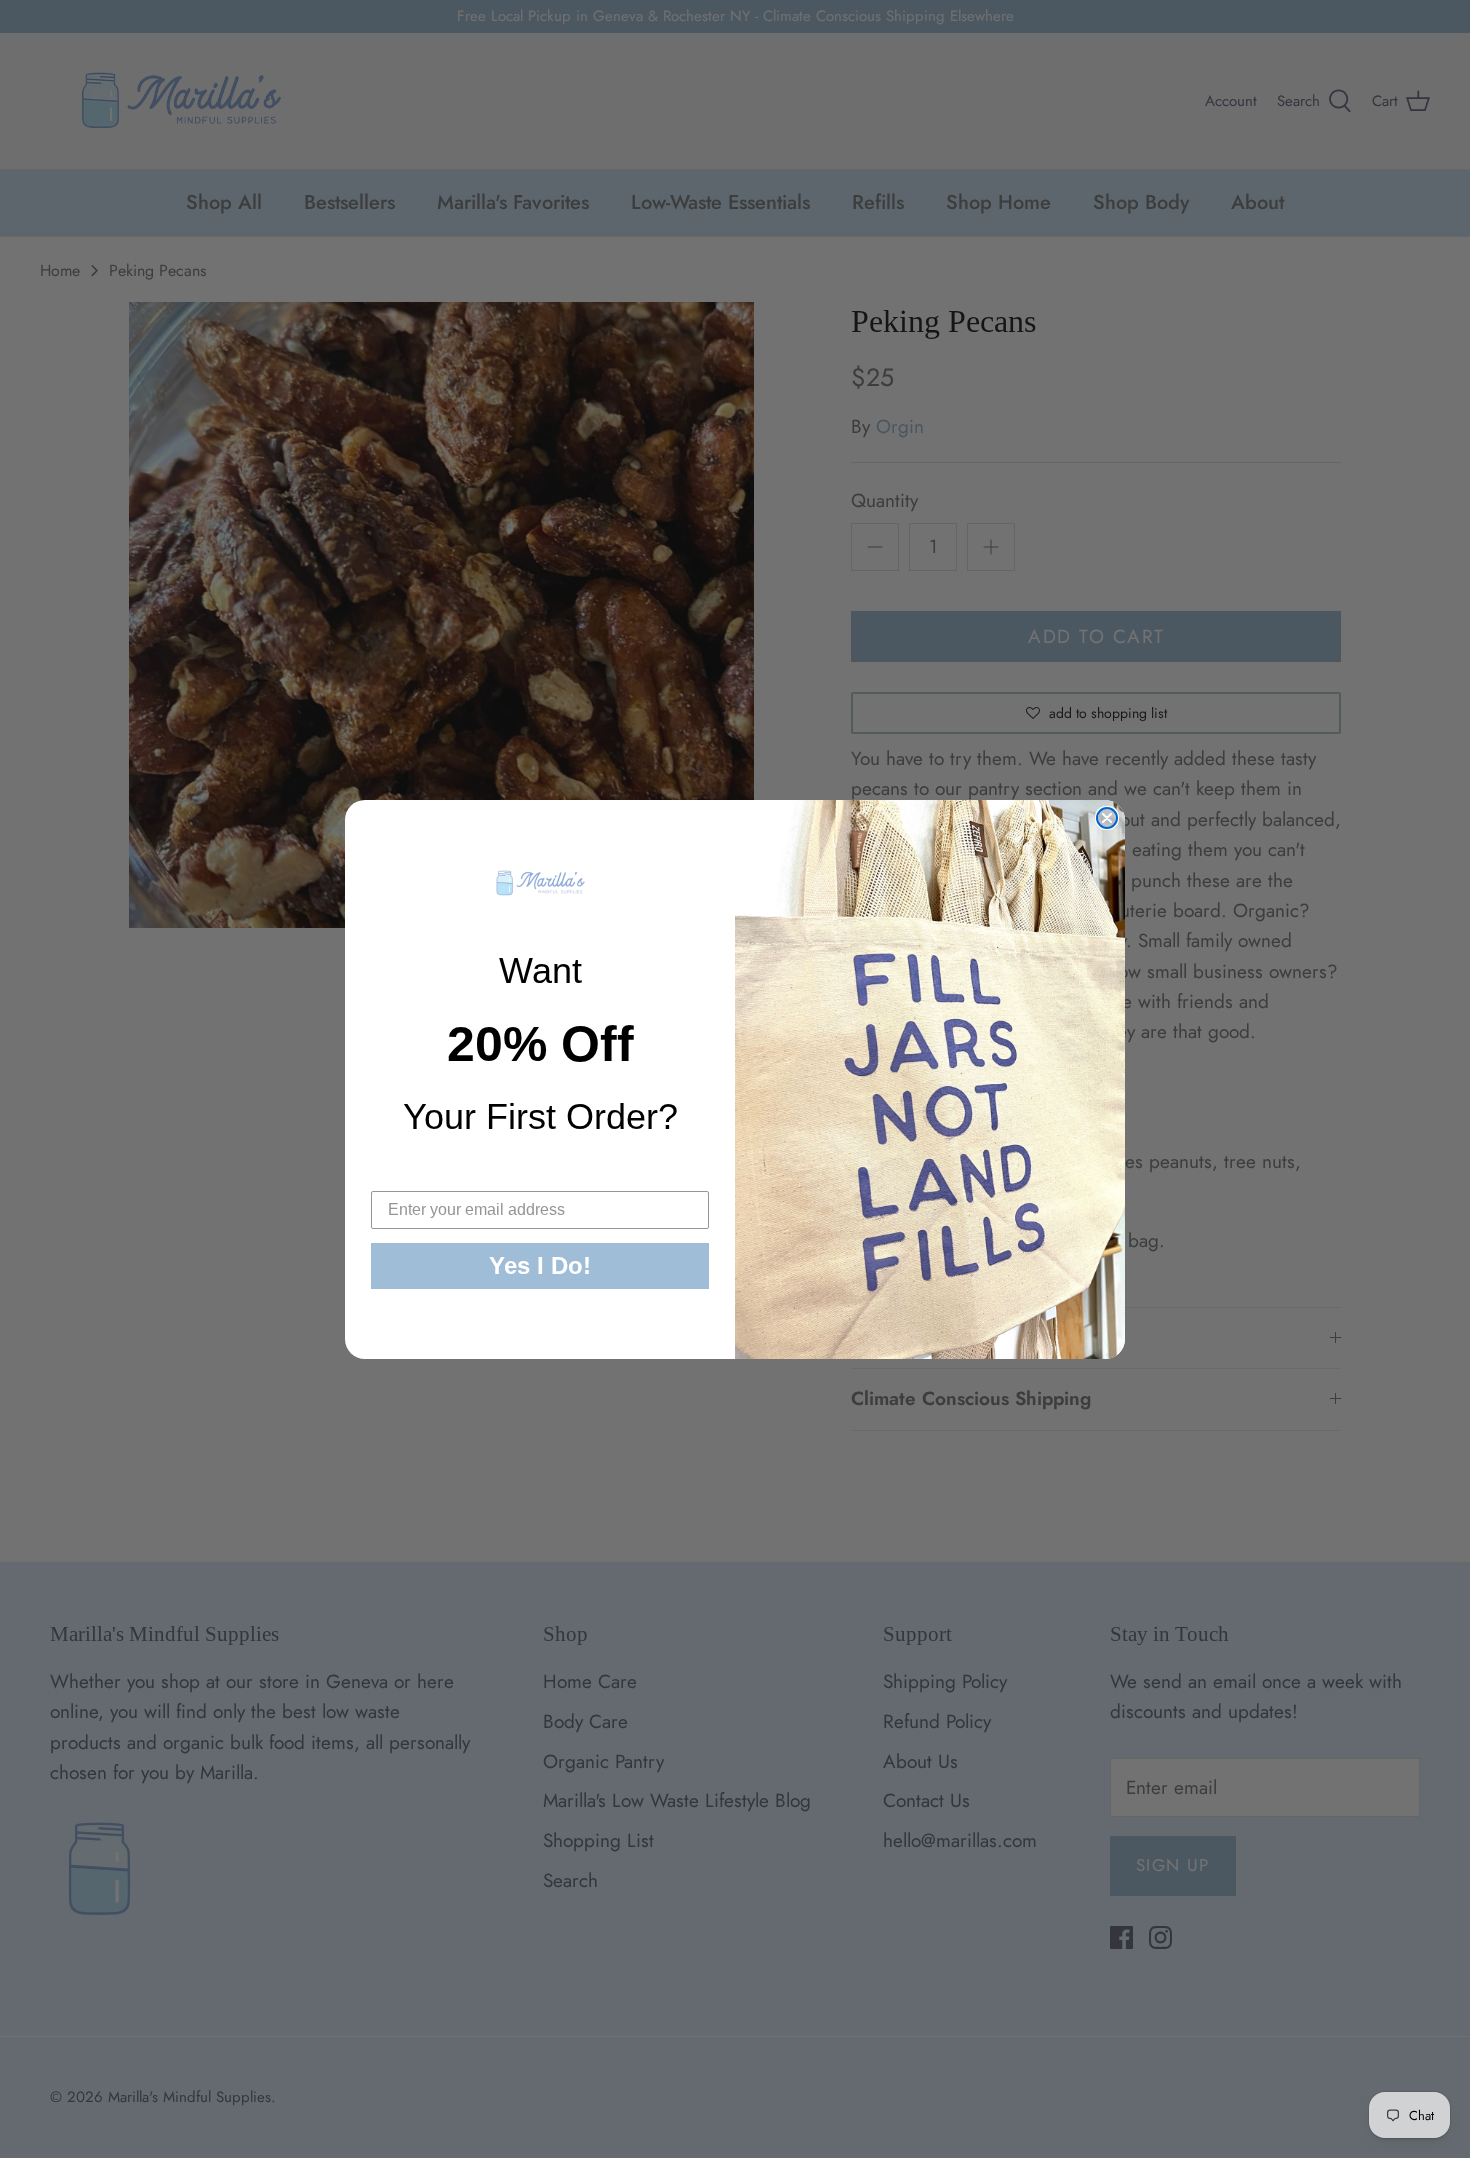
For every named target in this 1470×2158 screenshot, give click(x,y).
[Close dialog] (1107, 818)
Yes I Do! (540, 1265)
